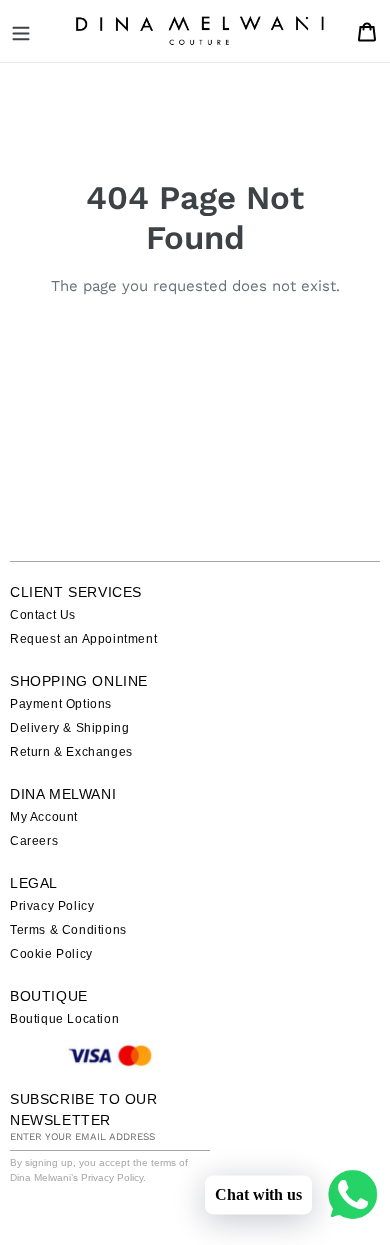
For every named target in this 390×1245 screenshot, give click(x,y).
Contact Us (43, 615)
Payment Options (61, 704)
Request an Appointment (83, 639)
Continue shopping (180, 336)
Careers (34, 841)
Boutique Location (64, 1019)
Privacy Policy (52, 906)
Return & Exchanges (71, 752)
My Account (44, 817)
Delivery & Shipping (69, 728)
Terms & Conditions (68, 930)
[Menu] (21, 31)
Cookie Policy (51, 954)
